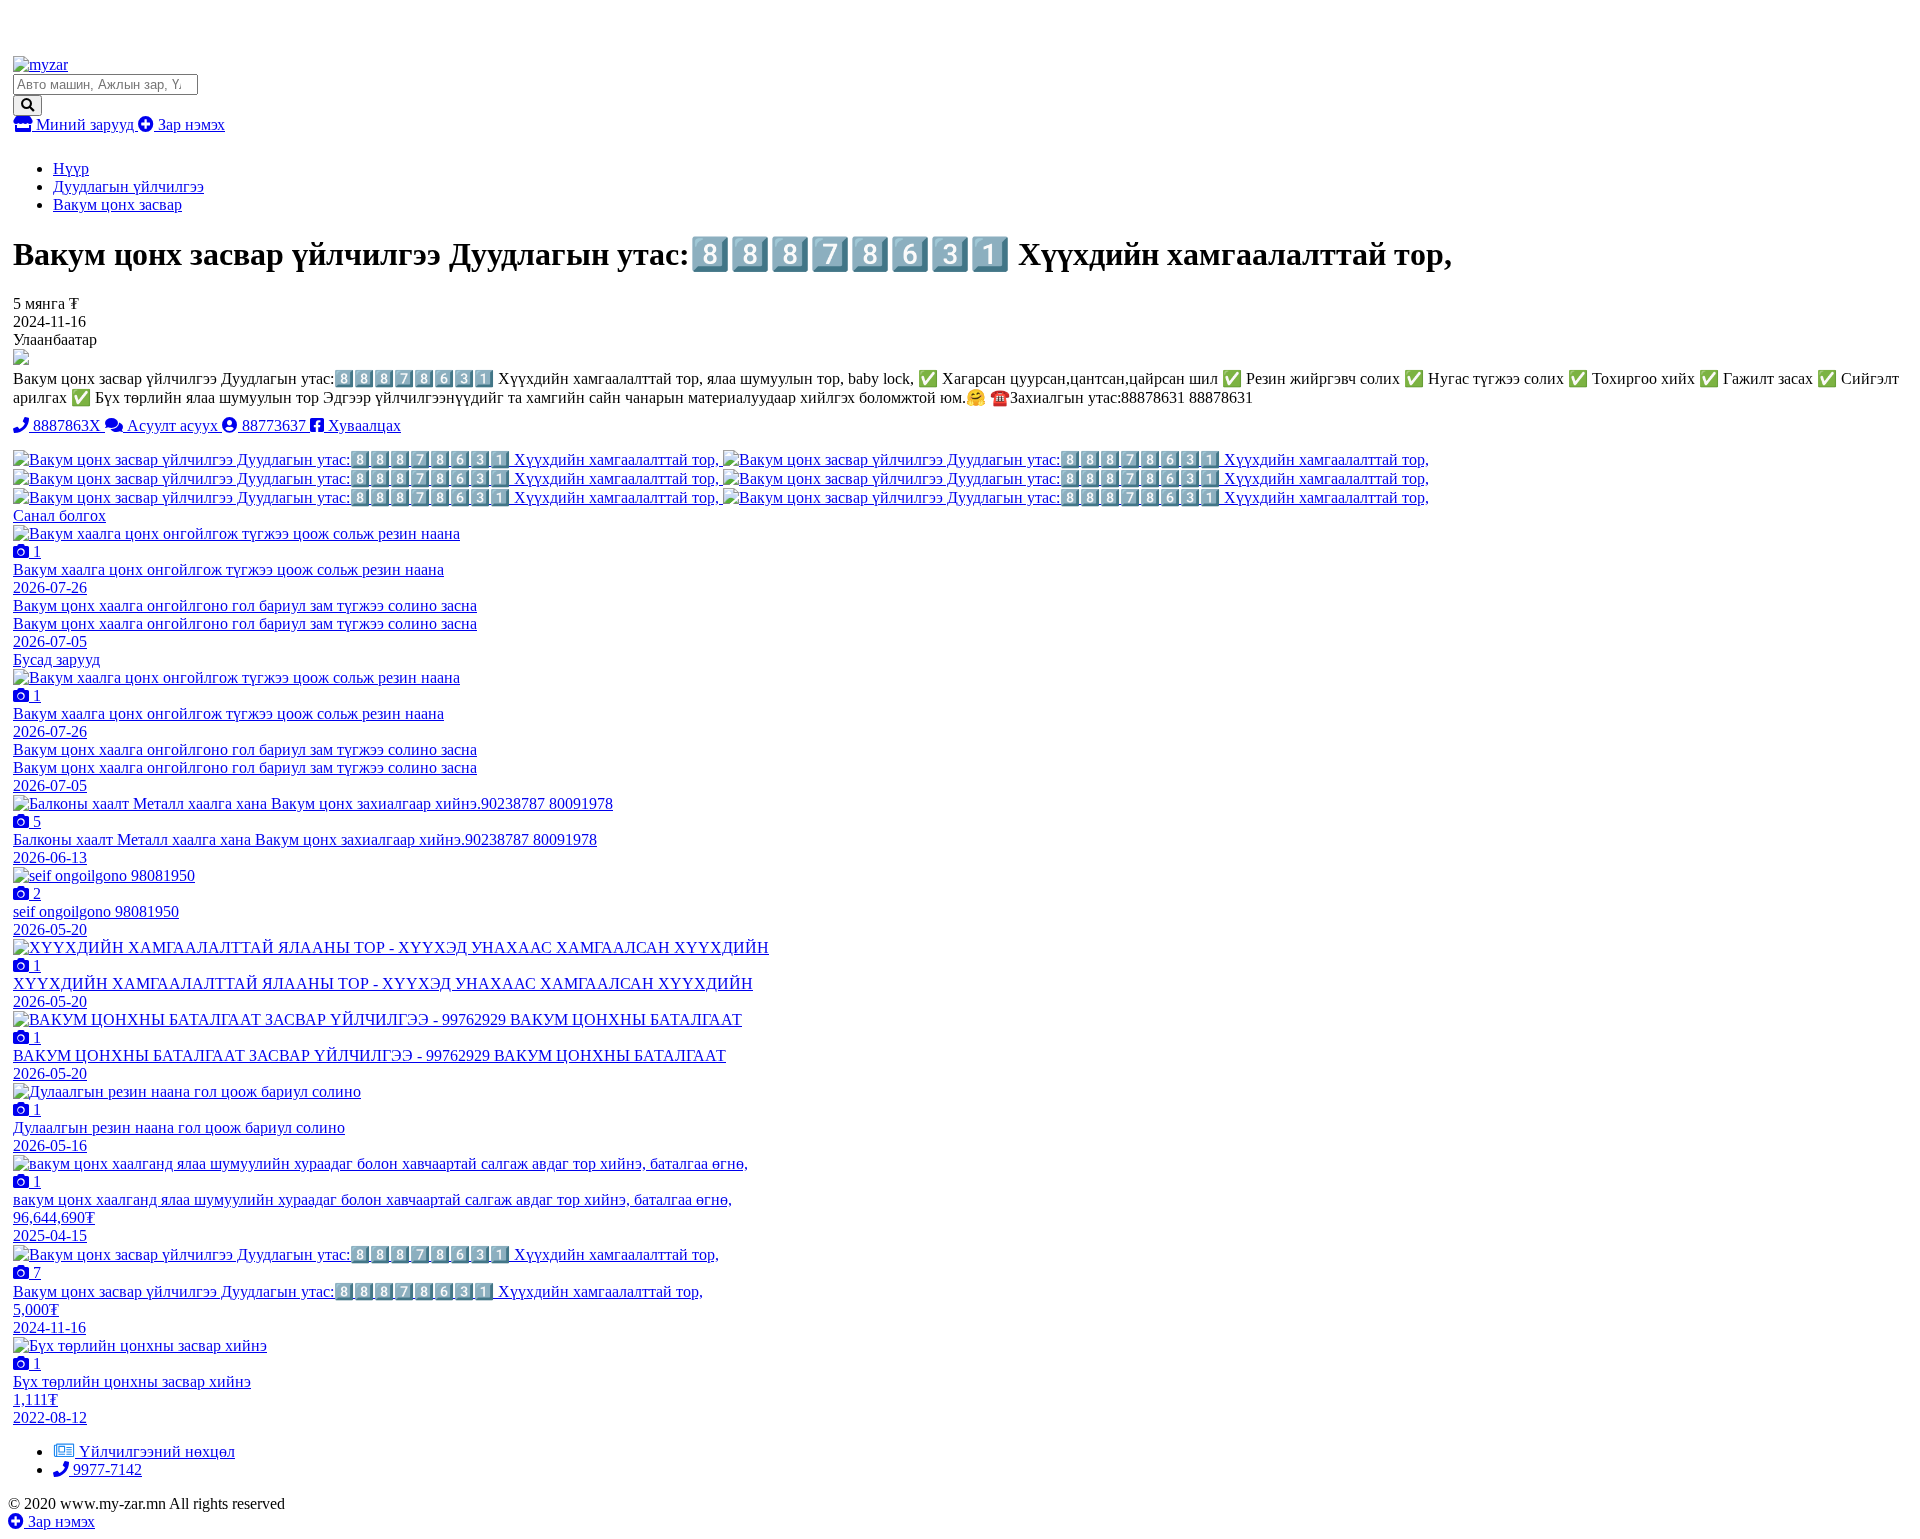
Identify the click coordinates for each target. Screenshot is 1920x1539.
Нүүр (71, 168)
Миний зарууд (85, 124)
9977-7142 (105, 1469)
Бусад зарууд (56, 659)
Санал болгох (59, 515)
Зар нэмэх (189, 124)
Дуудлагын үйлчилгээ (128, 186)
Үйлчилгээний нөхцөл (157, 1451)
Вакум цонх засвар (117, 204)
